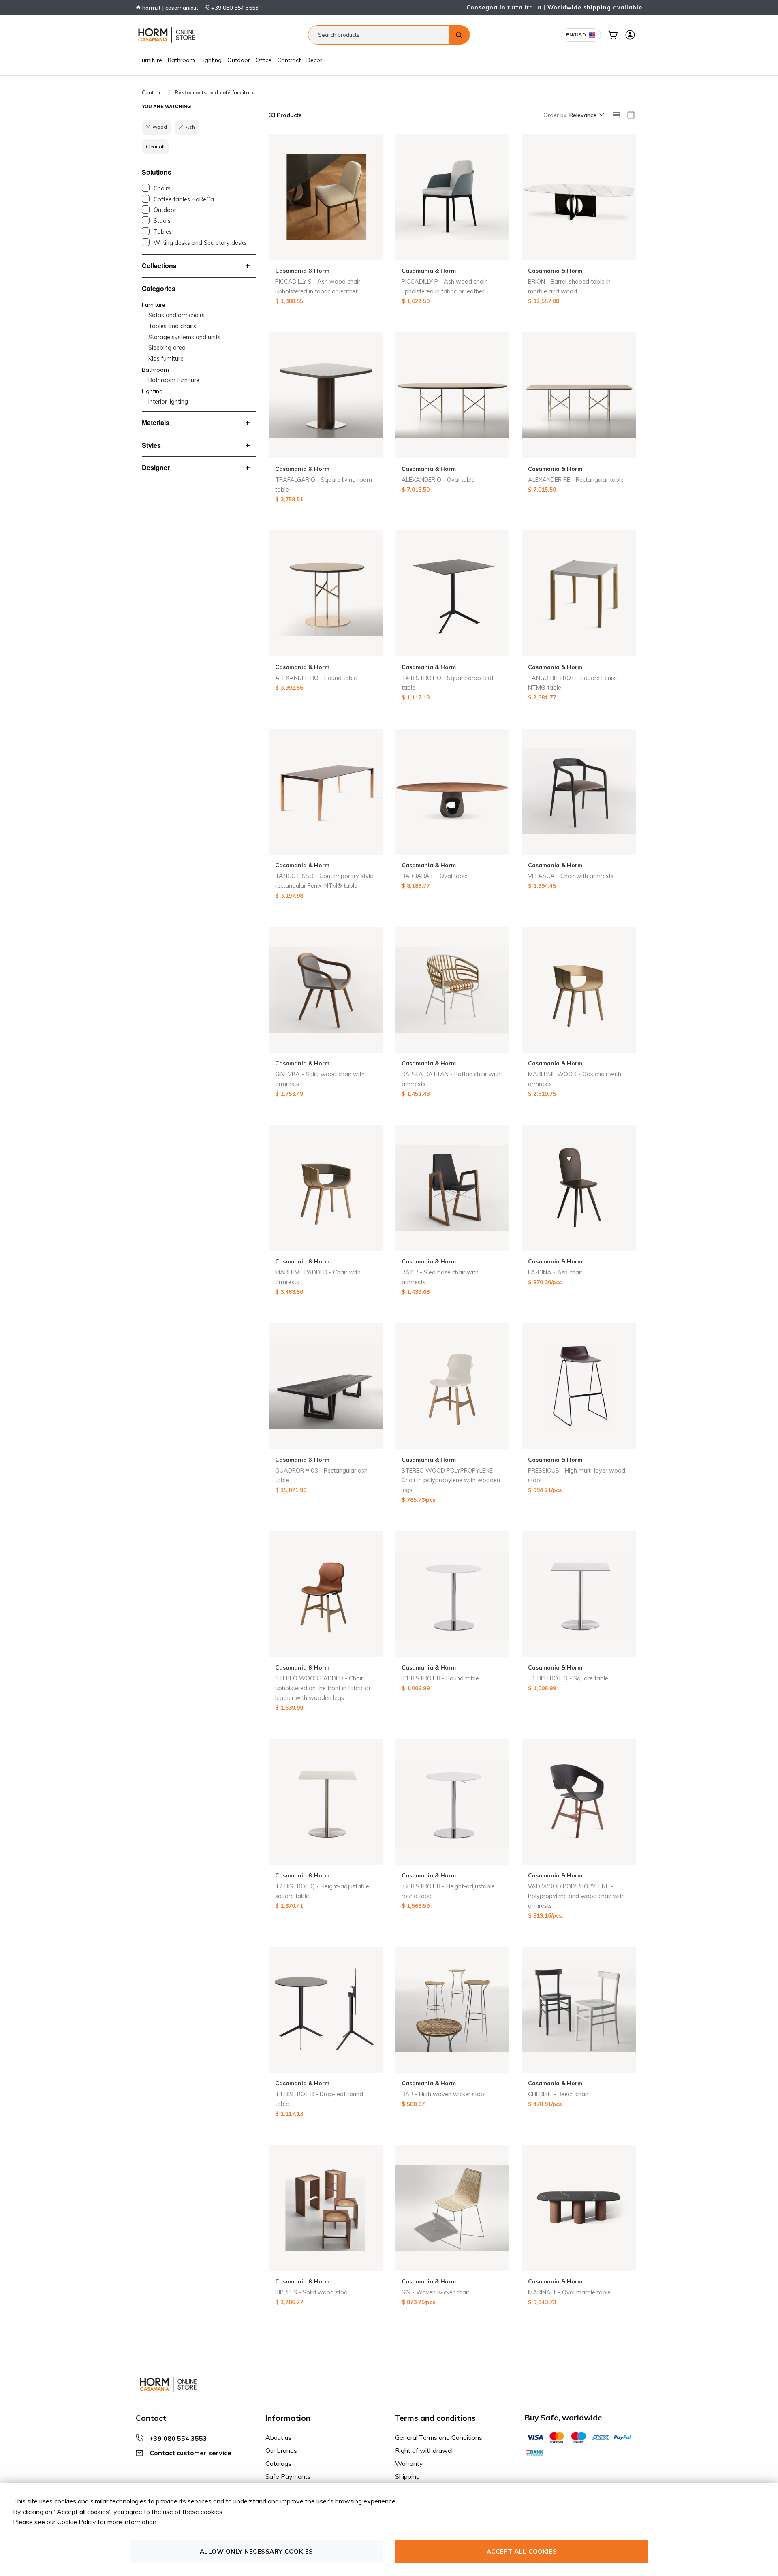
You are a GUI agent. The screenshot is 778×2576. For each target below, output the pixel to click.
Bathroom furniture (174, 380)
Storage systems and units (184, 337)
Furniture (150, 60)
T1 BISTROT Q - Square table (568, 1678)
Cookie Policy (77, 2522)
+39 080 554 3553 (234, 8)
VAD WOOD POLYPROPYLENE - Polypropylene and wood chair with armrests (576, 1896)
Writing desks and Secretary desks (200, 243)
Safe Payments (288, 2476)
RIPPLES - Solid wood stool (312, 2292)
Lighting (211, 60)
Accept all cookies (522, 2551)
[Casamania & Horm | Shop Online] (168, 35)
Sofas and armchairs (176, 315)
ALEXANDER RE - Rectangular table (576, 480)
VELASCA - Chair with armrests (571, 876)
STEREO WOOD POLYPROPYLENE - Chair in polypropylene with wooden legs (451, 1480)
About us (278, 2437)
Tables (163, 232)
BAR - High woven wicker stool (444, 2094)
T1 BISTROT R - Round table (440, 1678)
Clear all (155, 146)
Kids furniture (166, 359)
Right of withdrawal (424, 2450)
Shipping (407, 2476)
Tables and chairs (172, 326)
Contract (289, 60)
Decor (314, 60)
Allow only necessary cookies (256, 2551)
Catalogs (278, 2463)
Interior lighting (168, 402)
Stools (162, 221)
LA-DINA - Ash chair (555, 1272)
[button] (586, 115)
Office (264, 60)
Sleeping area (167, 348)
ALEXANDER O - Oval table (438, 480)
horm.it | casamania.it (169, 8)
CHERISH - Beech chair (558, 2094)
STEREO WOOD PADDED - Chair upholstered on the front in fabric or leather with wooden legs (323, 1688)
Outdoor (239, 60)
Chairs (162, 188)
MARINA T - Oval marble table (569, 2292)
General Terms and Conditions (439, 2437)
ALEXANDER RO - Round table (316, 678)
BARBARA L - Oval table (435, 876)
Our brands (281, 2450)
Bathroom (181, 60)
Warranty (409, 2463)
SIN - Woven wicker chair (435, 2292)
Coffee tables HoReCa (184, 199)
